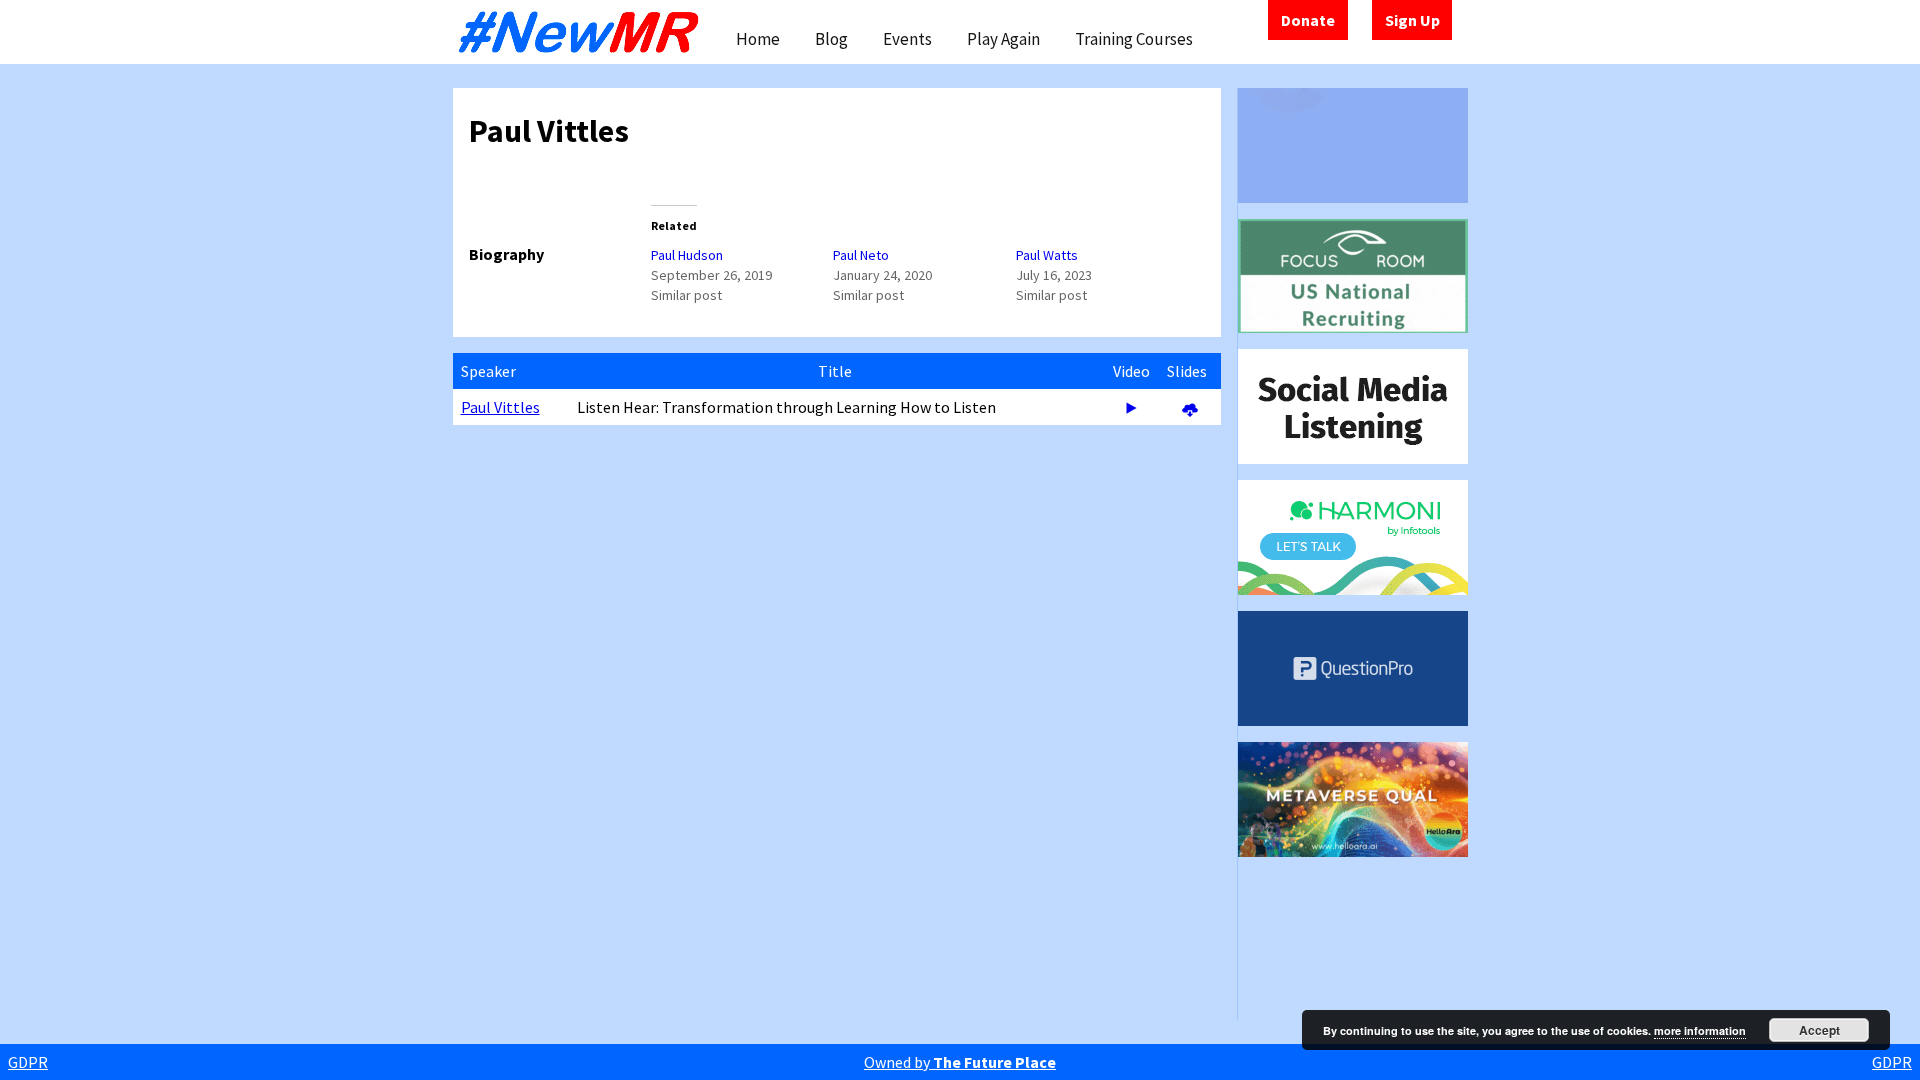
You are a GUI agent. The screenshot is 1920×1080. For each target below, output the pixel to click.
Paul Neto (861, 255)
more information (1700, 1030)
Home (758, 39)
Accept (1819, 1030)
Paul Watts (1047, 255)
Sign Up (1412, 20)
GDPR (28, 1062)
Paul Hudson (687, 255)
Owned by (960, 1062)
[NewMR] (584, 32)
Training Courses (1134, 39)
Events (907, 39)
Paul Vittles (500, 407)
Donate (1308, 20)
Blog (831, 39)
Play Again (1003, 39)
